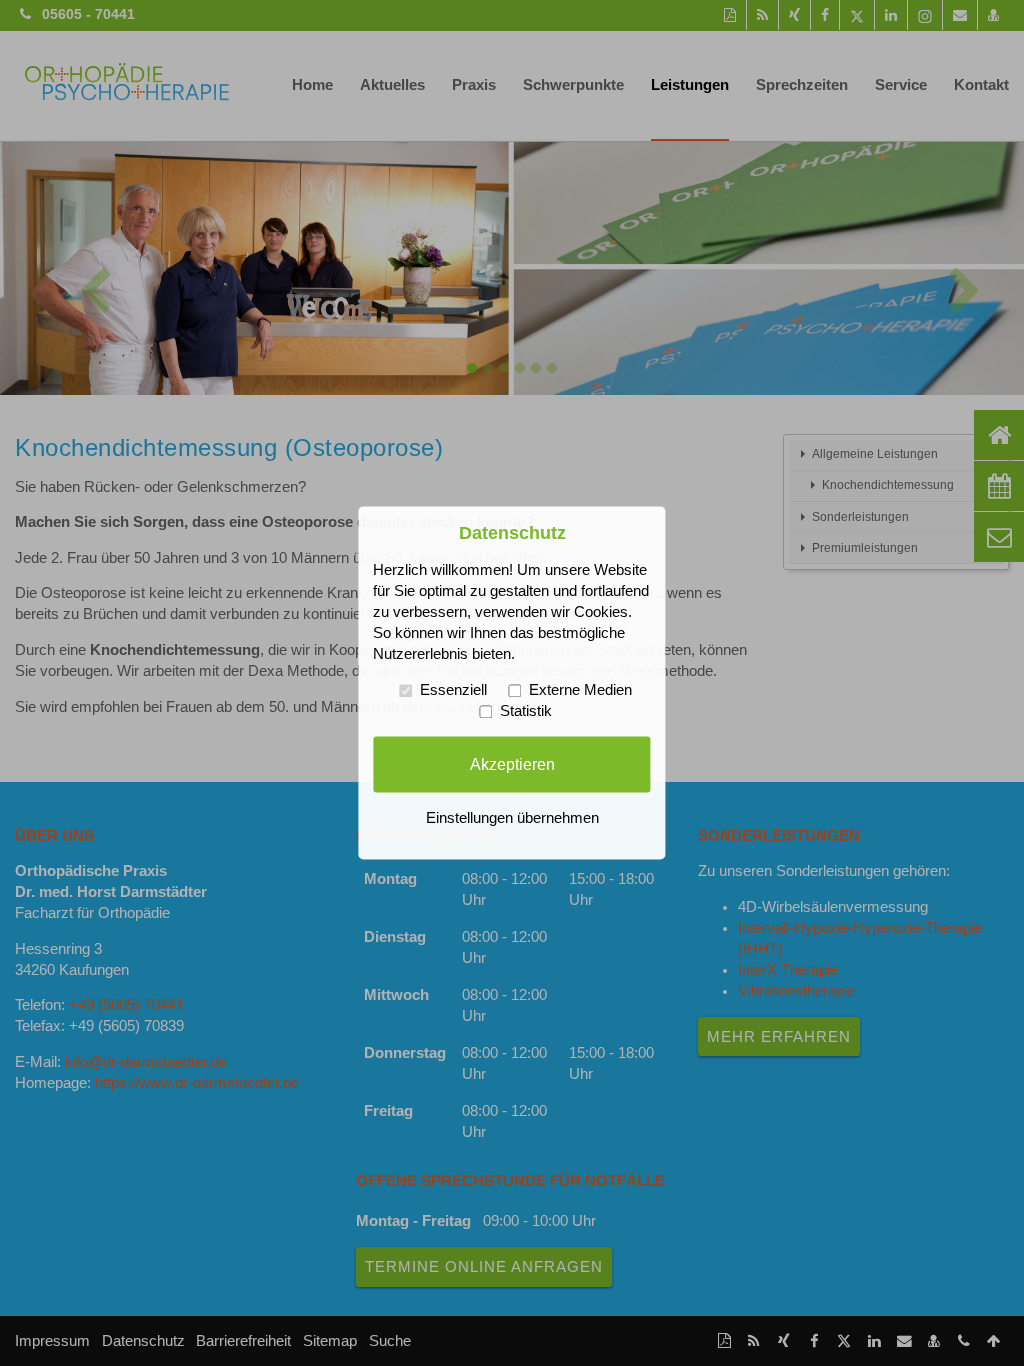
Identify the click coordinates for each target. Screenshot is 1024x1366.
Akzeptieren (512, 764)
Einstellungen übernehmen (512, 819)
